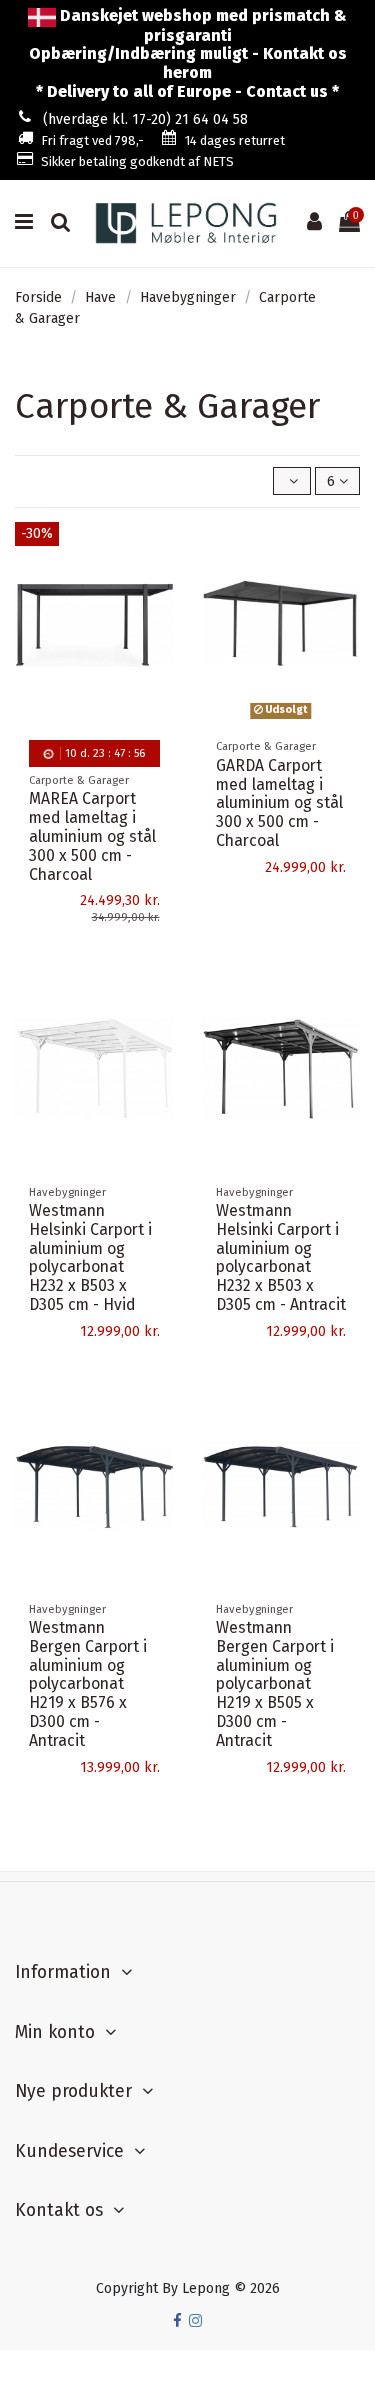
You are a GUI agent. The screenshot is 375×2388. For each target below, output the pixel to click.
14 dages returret (235, 140)
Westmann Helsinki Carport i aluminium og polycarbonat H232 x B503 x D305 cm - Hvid (90, 1257)
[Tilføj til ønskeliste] (159, 551)
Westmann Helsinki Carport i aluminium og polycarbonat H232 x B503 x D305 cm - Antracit (281, 1257)
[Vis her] (159, 621)
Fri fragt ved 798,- (92, 140)
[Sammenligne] (159, 586)
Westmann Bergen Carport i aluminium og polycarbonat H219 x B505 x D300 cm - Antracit (275, 1684)
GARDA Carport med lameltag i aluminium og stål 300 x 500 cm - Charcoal (279, 803)
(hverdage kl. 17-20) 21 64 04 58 (145, 119)
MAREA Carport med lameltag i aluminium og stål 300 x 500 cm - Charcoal (92, 836)
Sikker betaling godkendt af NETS (137, 161)
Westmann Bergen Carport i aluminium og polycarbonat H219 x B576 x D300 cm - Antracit (88, 1684)
